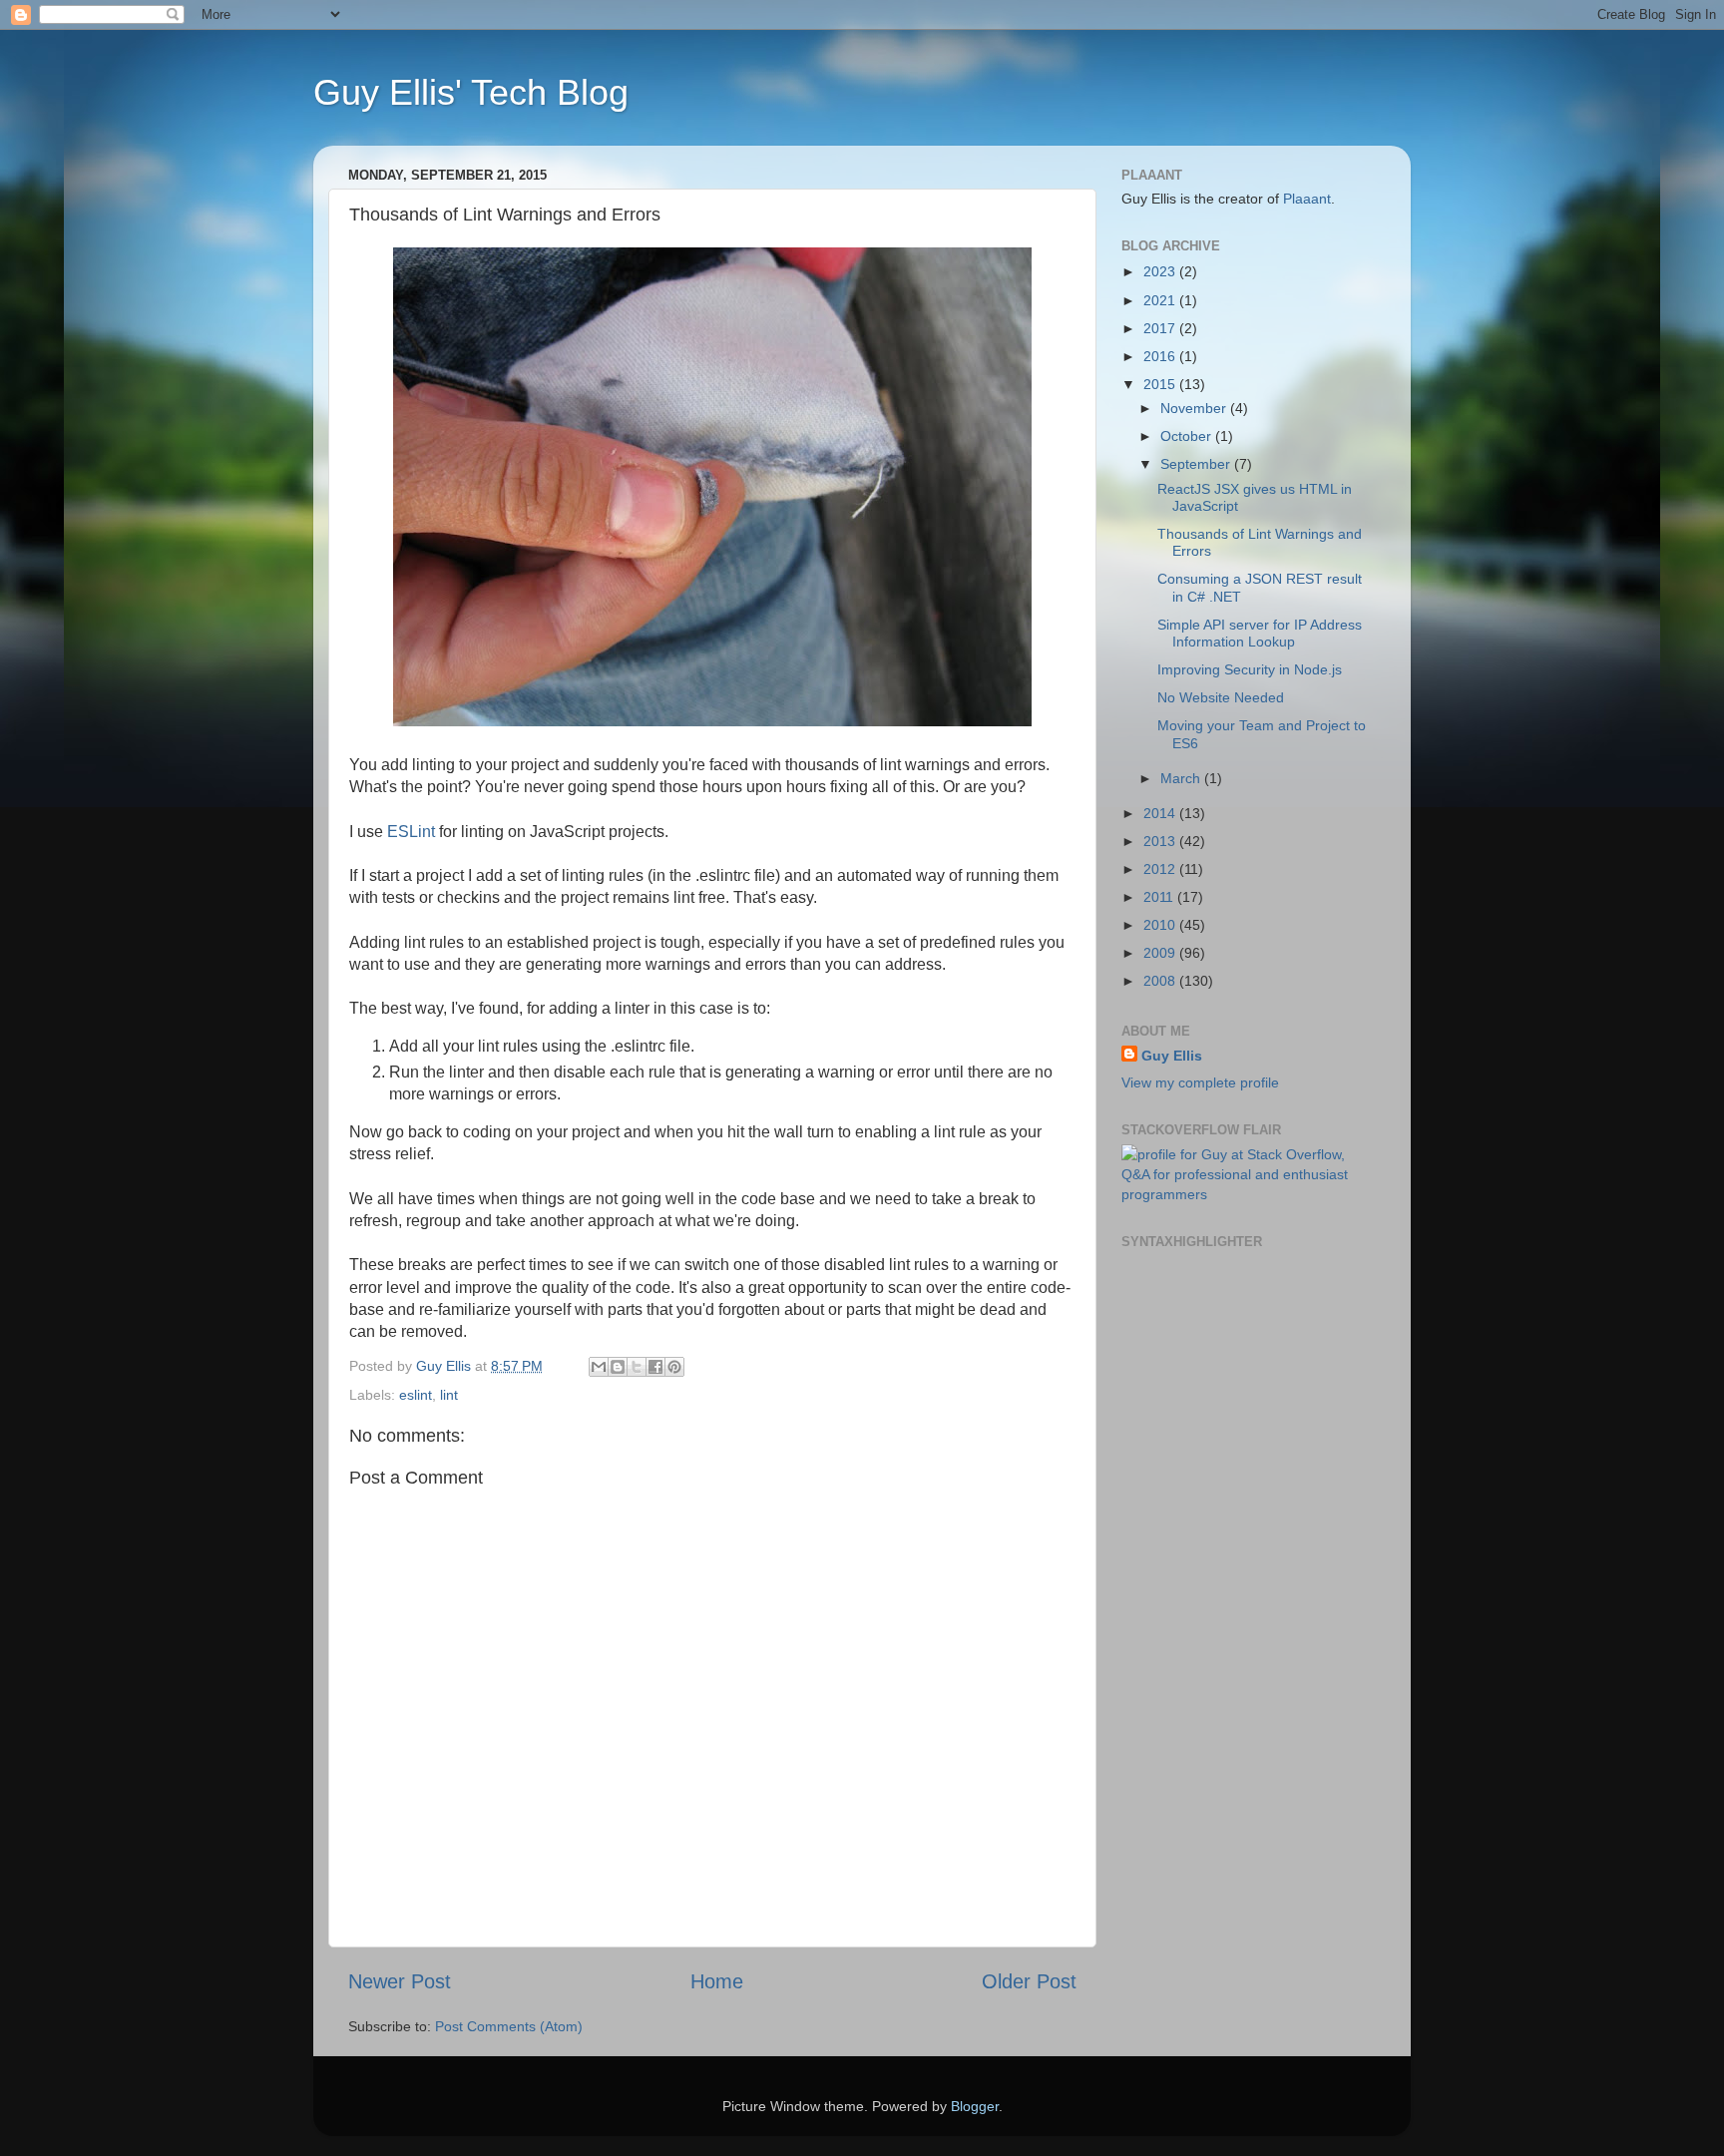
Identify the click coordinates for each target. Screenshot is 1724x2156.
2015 (1161, 384)
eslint (416, 1395)
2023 (1161, 271)
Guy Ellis (1172, 1056)
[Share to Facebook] (655, 1367)
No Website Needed (1221, 697)
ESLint (411, 832)
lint (449, 1395)
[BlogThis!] (618, 1367)
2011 (1160, 897)
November (1195, 408)
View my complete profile (1200, 1082)
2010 (1161, 925)
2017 (1161, 328)
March (1182, 778)
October (1188, 436)
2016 (1161, 356)
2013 (1161, 841)
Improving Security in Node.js (1250, 669)
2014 (1161, 813)
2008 (1161, 981)
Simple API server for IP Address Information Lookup (1260, 633)
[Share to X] (637, 1367)
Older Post (1029, 1981)
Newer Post (400, 1981)
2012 (1161, 869)
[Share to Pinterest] (674, 1367)
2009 (1161, 953)
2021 (1161, 300)
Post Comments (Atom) (509, 2026)
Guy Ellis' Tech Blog (471, 92)
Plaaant (1307, 199)
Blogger (975, 2106)
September (1197, 464)
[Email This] (599, 1367)
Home (717, 1981)
